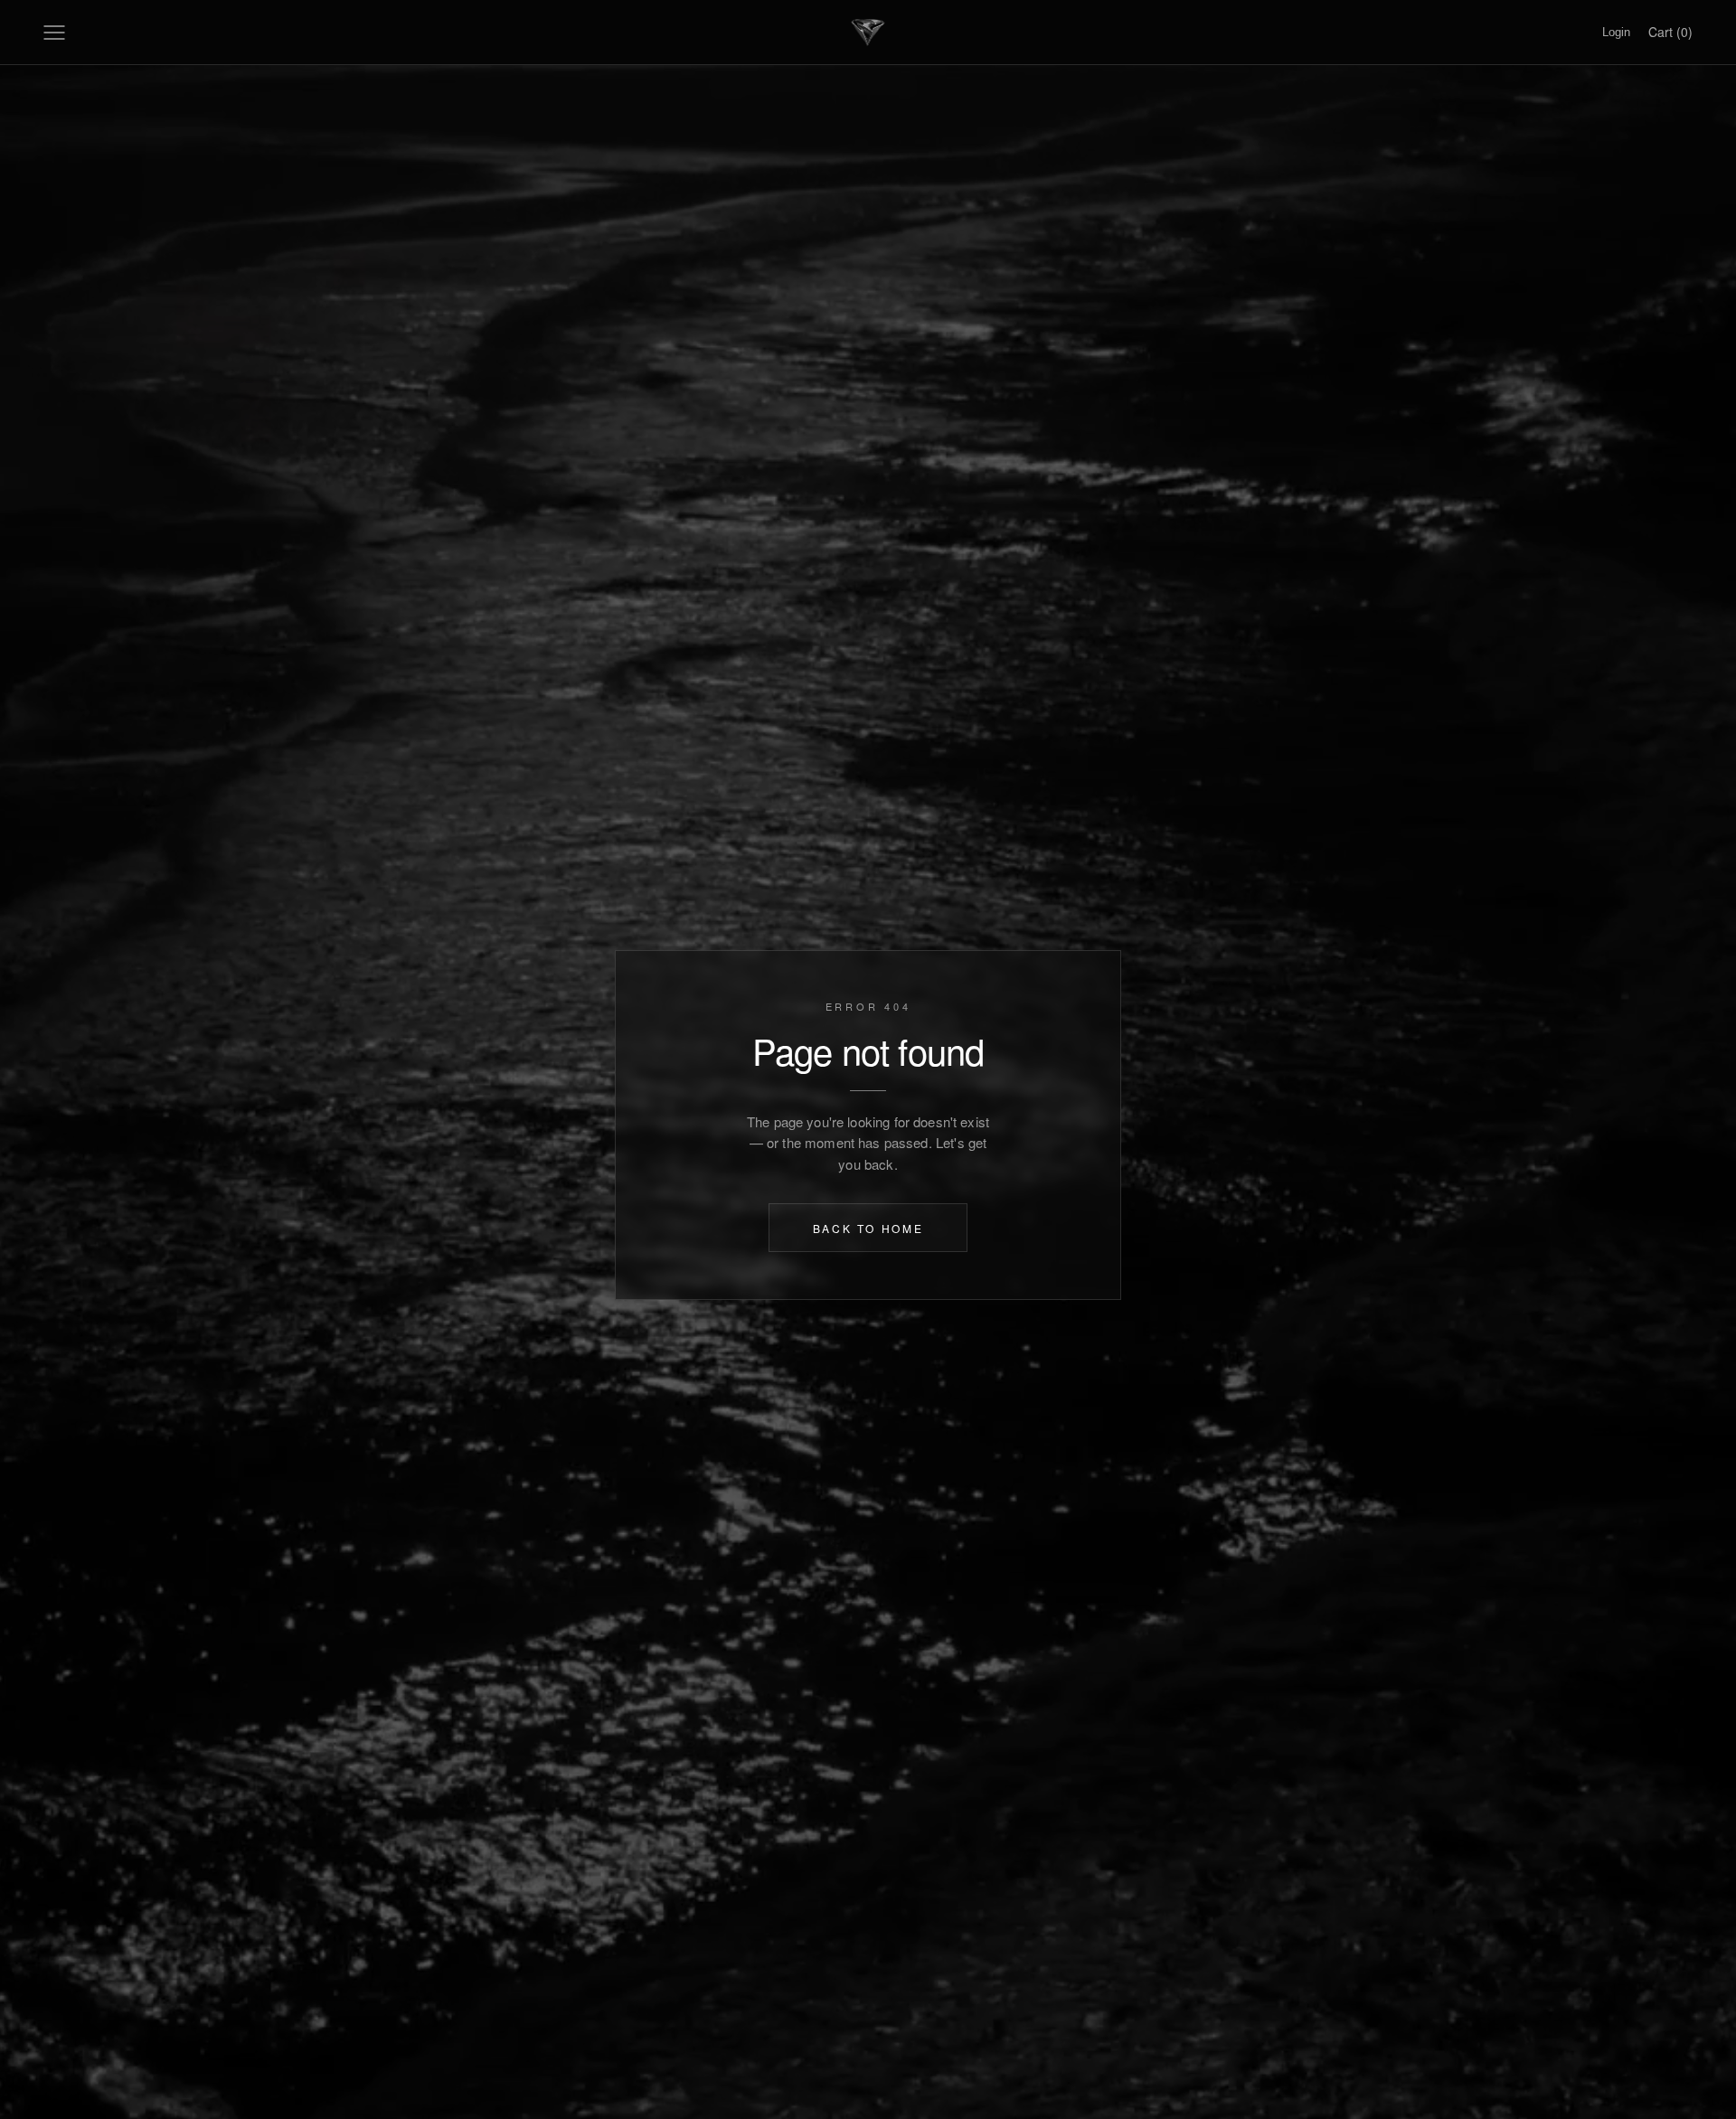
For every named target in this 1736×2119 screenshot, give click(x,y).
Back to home (868, 1227)
